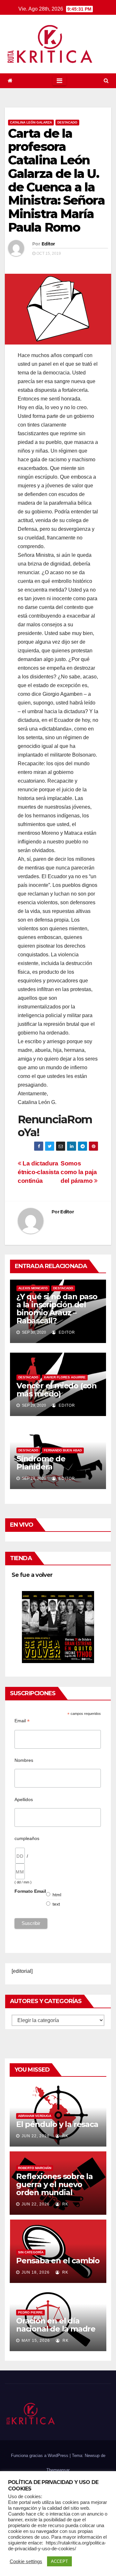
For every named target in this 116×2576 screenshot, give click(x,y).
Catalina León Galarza (31, 122)
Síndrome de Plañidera (41, 1463)
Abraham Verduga (35, 2116)
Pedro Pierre (30, 2312)
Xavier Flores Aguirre (65, 1377)
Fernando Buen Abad (63, 1450)
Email (22, 1721)
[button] (106, 81)
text (56, 1904)
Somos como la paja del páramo (79, 1172)
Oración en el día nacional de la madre (56, 2325)
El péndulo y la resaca (57, 2124)
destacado (67, 122)
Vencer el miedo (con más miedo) (57, 1390)
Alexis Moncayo (33, 1288)
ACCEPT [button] (59, 2561)
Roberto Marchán (35, 2168)
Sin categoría (31, 2252)
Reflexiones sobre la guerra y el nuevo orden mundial (54, 2184)
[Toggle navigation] (59, 81)
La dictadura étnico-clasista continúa (38, 1172)
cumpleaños (27, 1838)
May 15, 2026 (36, 2341)
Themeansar (58, 2470)
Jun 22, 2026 (36, 2136)
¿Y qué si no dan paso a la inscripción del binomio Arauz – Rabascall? (57, 1309)
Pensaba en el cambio (58, 2261)
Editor (48, 244)
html (57, 1895)
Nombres (24, 1760)
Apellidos (24, 1799)
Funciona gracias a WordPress (40, 2456)
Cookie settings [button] (26, 2562)
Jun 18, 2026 (36, 2272)
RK (65, 2136)
